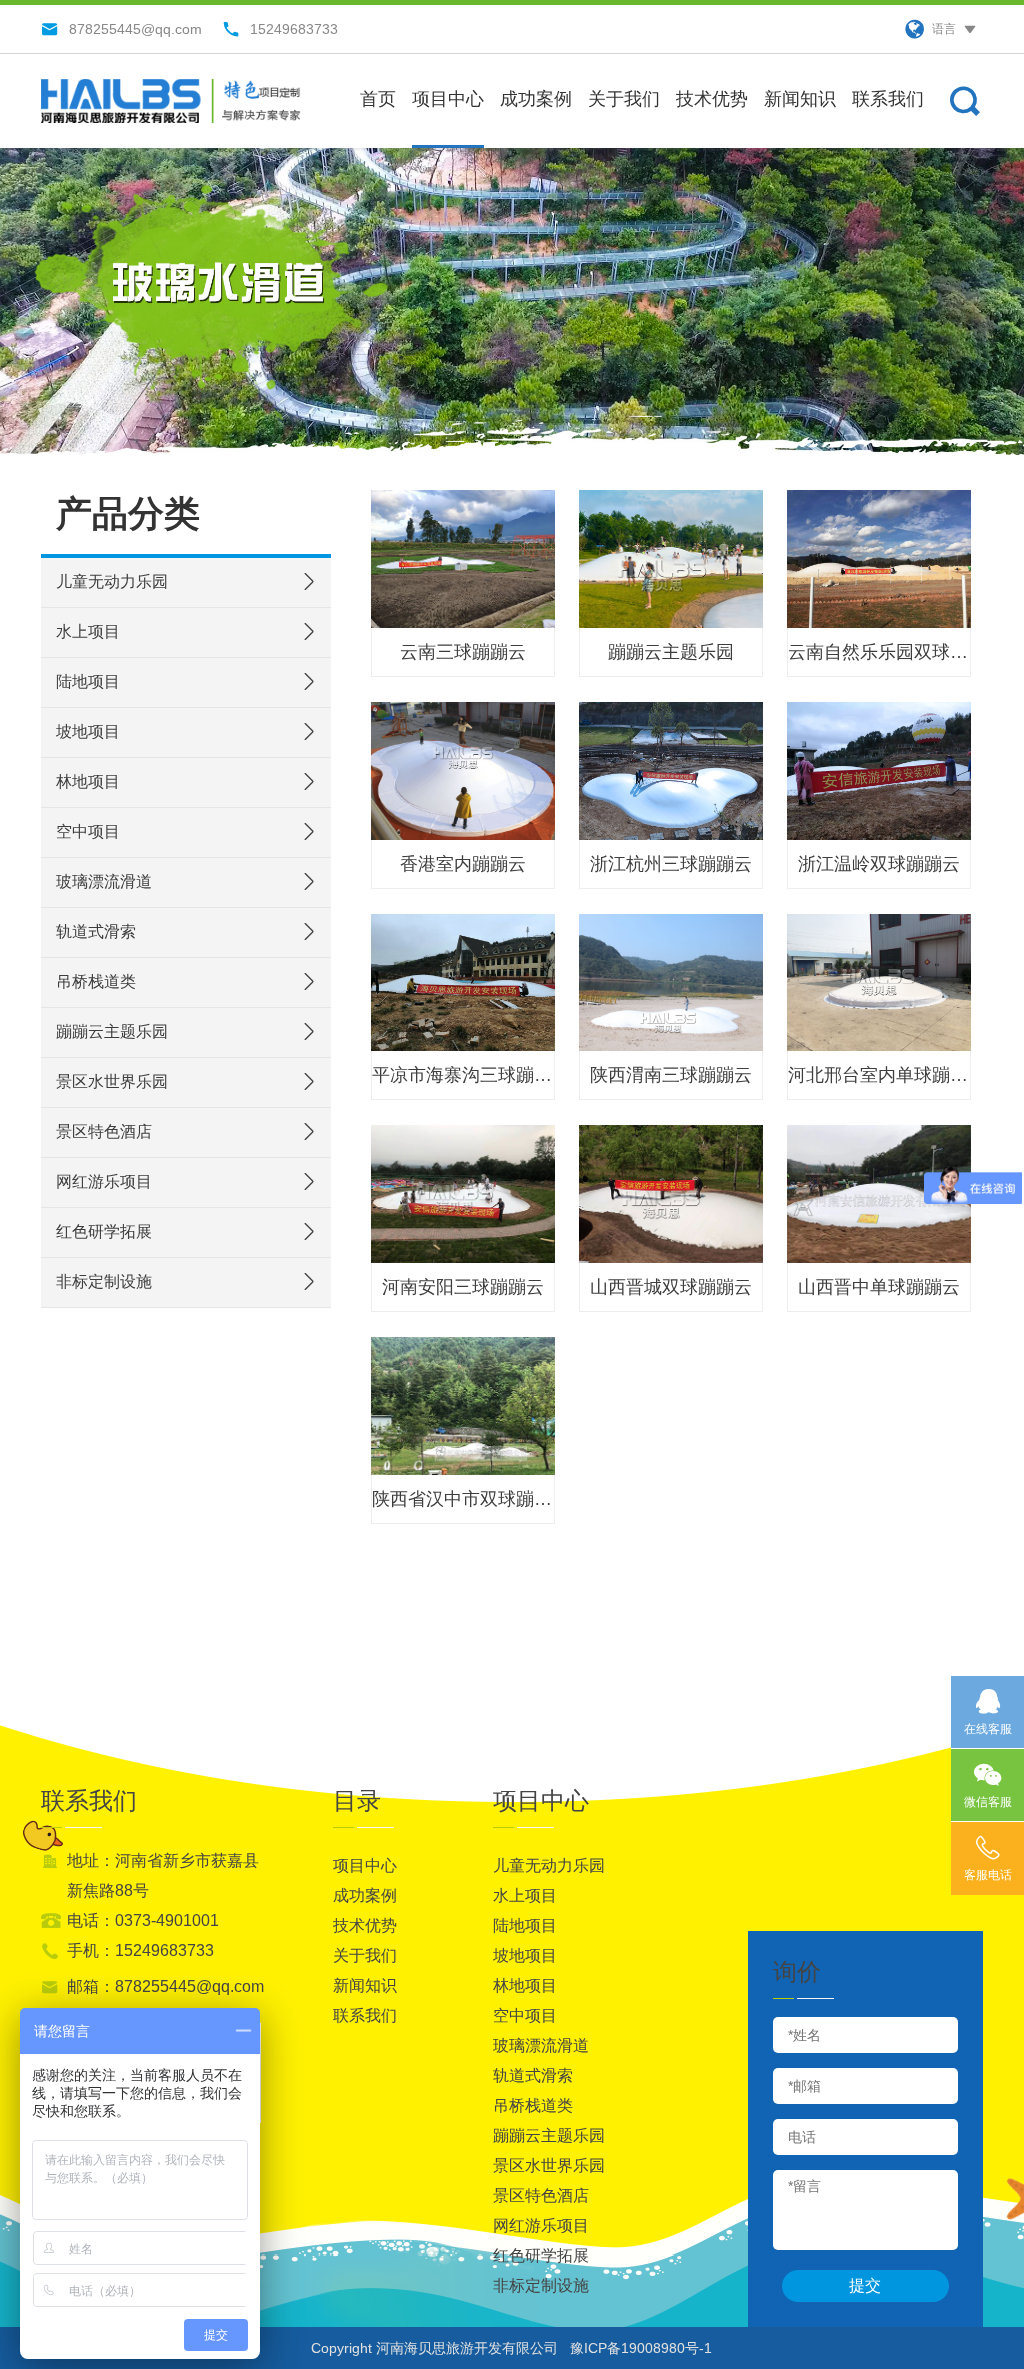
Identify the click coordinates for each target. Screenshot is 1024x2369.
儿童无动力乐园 (112, 581)
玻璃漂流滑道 (104, 881)
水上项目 (88, 631)
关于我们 (624, 99)
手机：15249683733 (140, 1950)
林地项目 (88, 781)
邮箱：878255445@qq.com (165, 1986)
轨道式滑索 (96, 931)
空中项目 (88, 831)
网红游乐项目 (104, 1181)
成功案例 (536, 99)
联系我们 (888, 99)
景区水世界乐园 (112, 1081)
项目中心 (448, 99)
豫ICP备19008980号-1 (641, 2348)
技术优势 (712, 99)
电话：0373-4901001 (143, 1920)
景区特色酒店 (104, 1131)
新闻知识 (800, 99)
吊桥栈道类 (96, 981)
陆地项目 (88, 681)
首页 (378, 99)
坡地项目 (88, 731)
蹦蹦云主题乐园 (112, 1031)
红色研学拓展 (104, 1231)
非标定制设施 (104, 1281)
